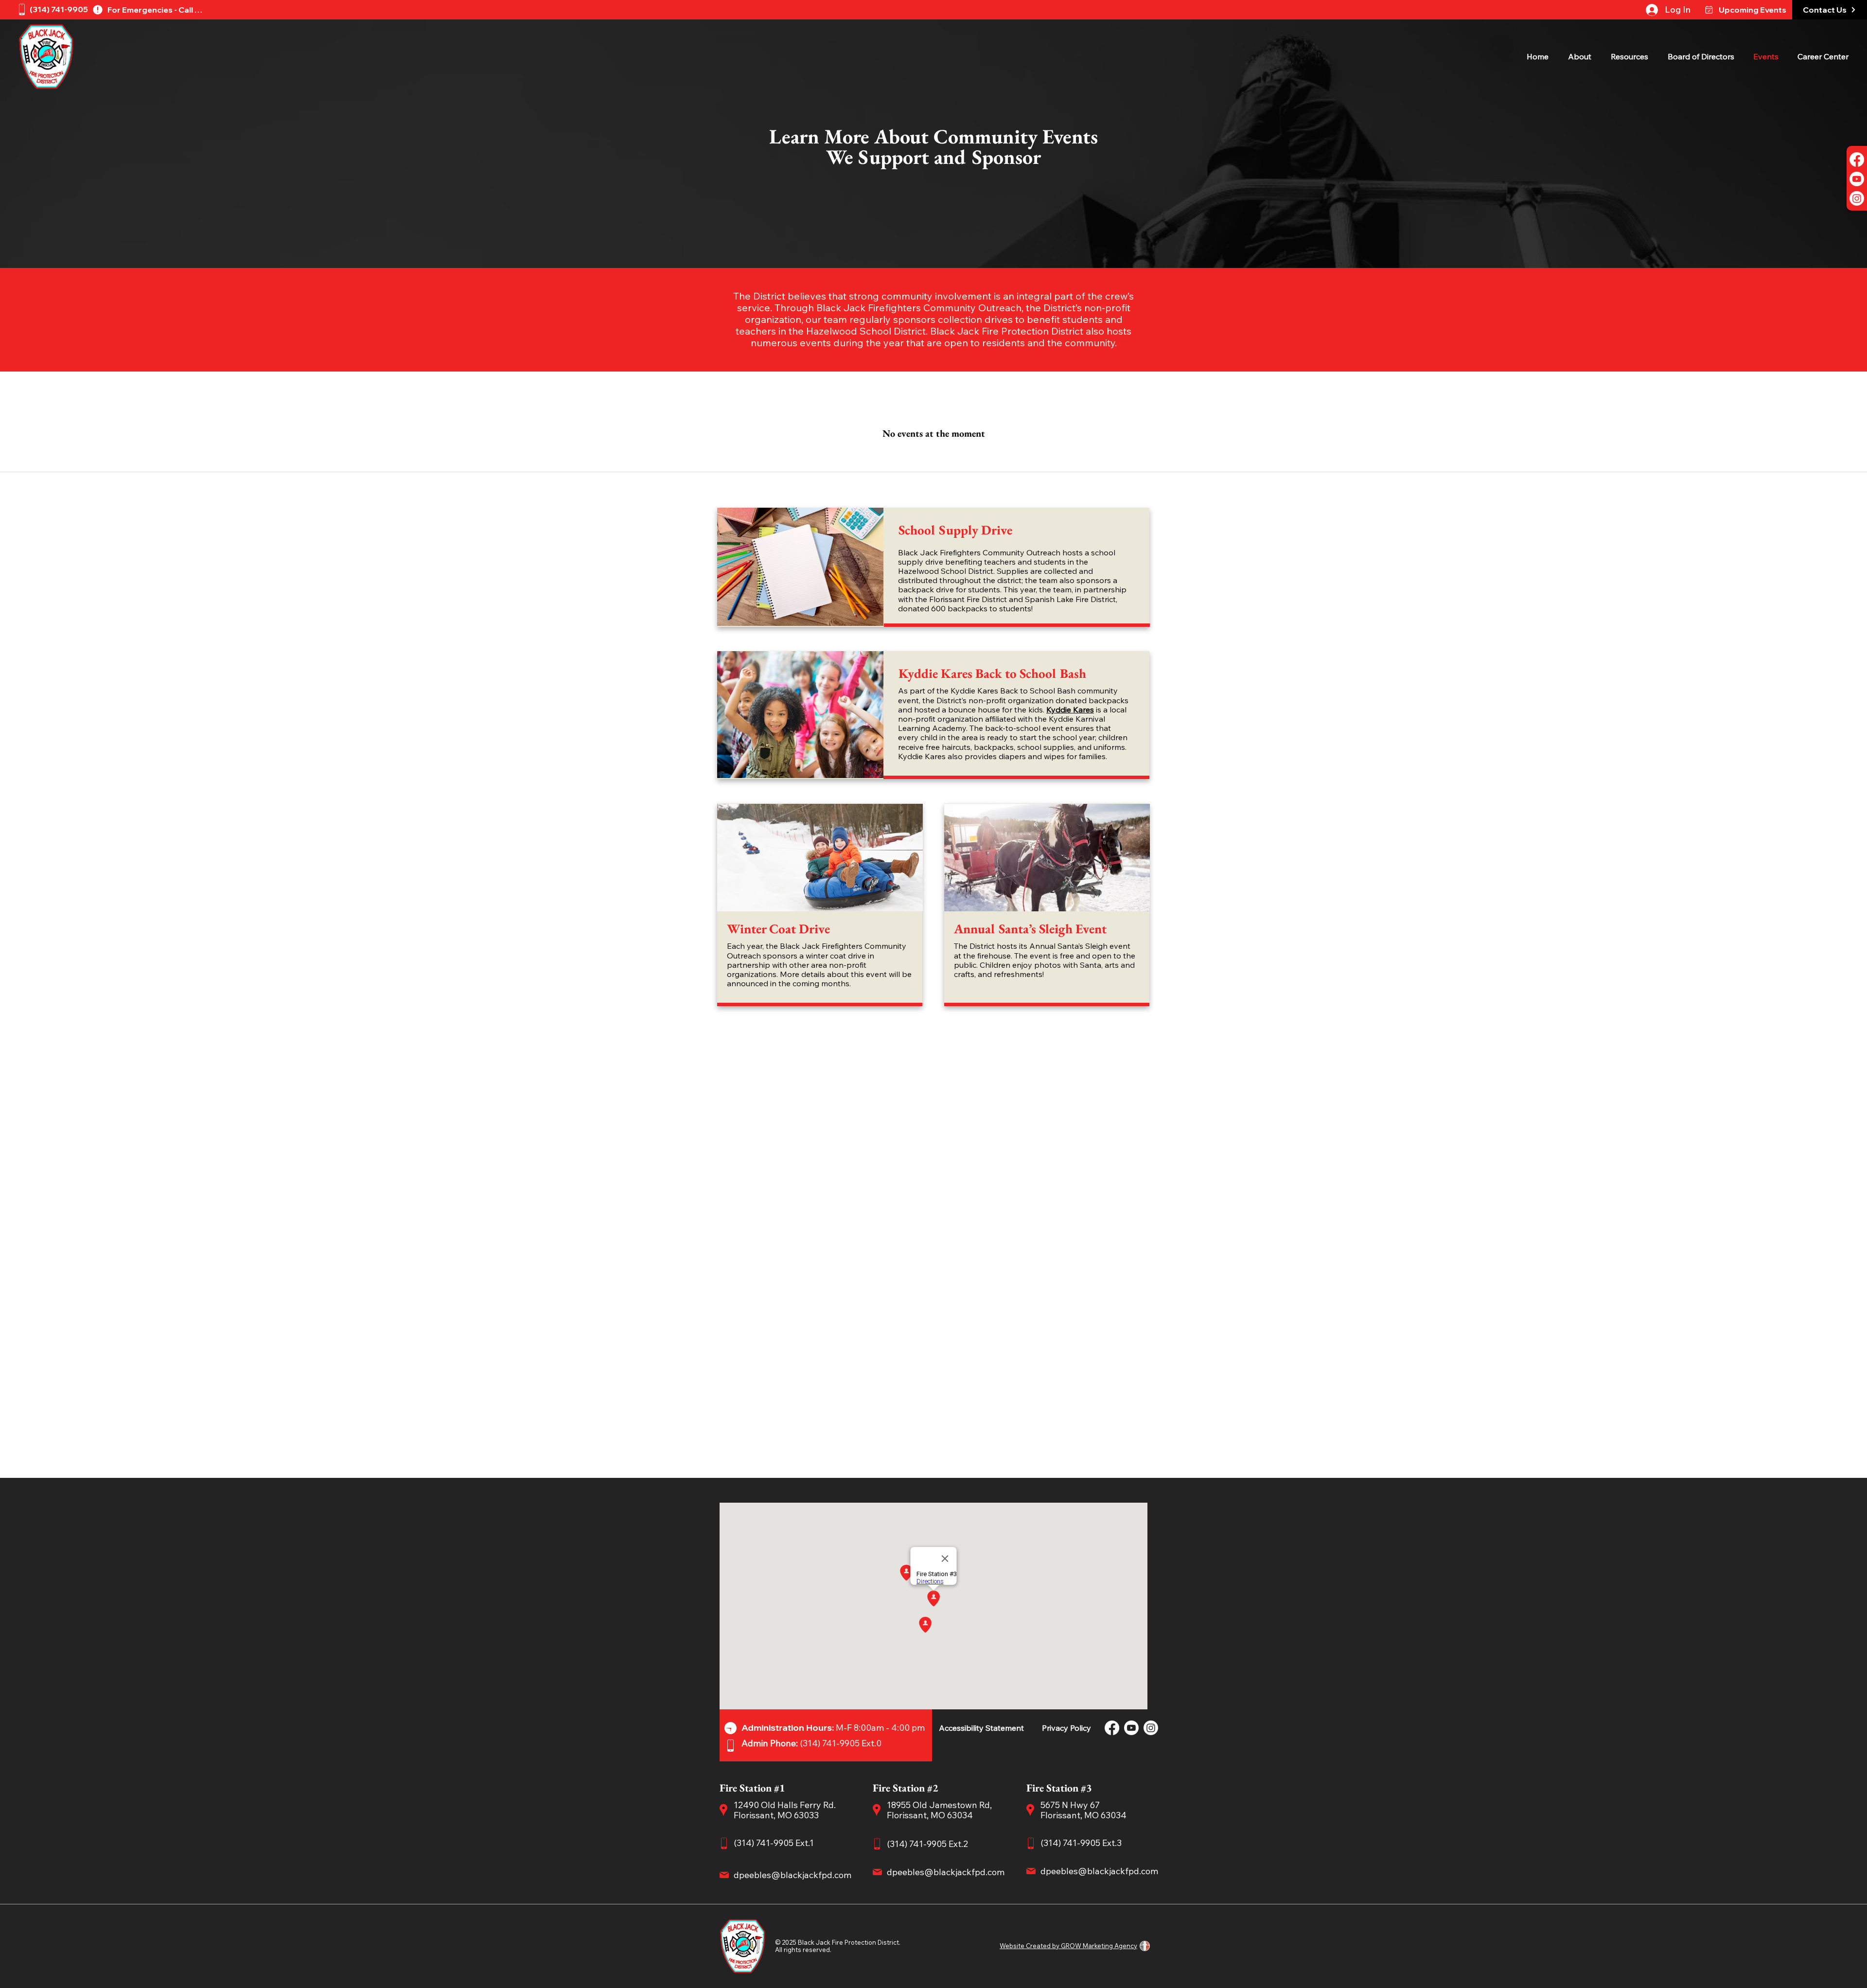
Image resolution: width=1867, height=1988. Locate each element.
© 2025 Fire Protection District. (838, 1942)
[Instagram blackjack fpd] (1151, 1728)
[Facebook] (1112, 1728)
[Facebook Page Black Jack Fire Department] (1857, 160)
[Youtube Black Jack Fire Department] (1857, 179)
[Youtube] (1131, 1728)
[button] (1582, 57)
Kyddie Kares (1070, 710)
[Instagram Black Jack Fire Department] (1857, 198)
